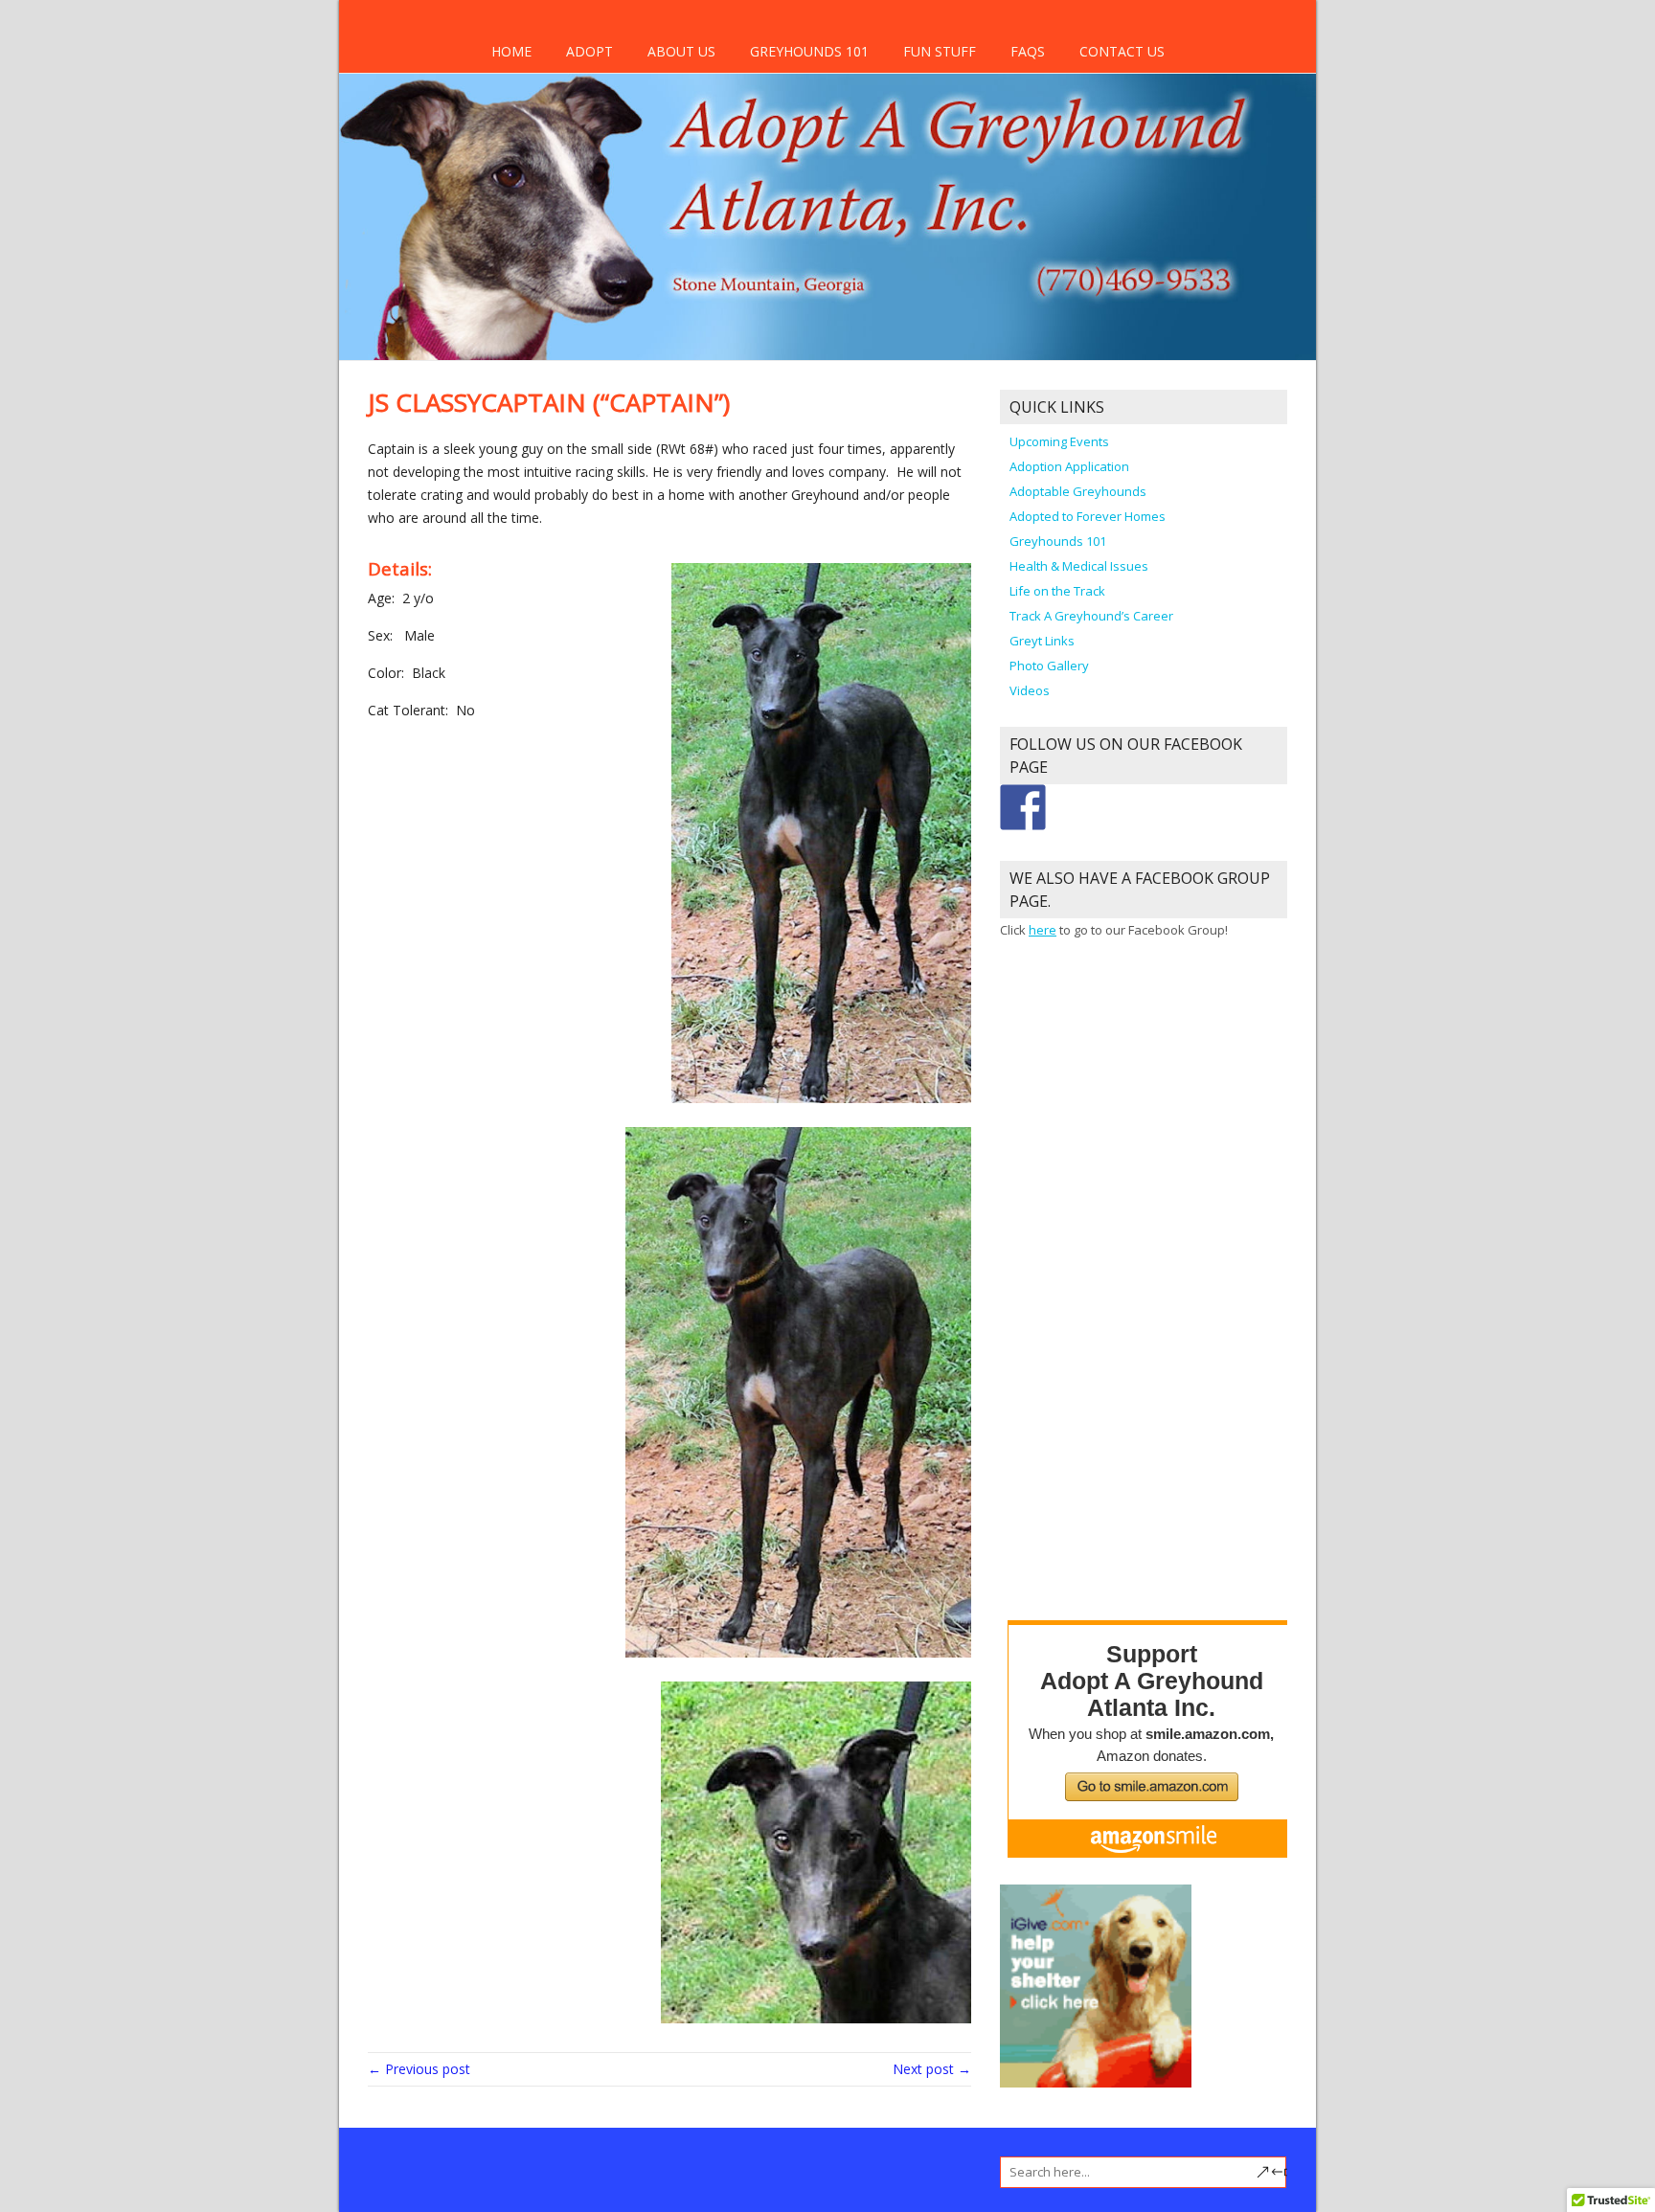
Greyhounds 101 (809, 51)
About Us (681, 51)
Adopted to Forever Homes (1088, 516)
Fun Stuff (940, 51)
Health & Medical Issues (1079, 566)
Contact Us (1122, 51)
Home (511, 51)
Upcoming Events (1059, 441)
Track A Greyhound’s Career (1091, 616)
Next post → (932, 2069)
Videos (1030, 690)
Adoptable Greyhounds (1078, 491)
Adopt (589, 51)
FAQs (1028, 51)
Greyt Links (1042, 641)
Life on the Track (1057, 591)
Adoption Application (1069, 466)
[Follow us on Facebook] (1023, 807)
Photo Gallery (1049, 666)
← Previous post (419, 2069)
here (1043, 930)
